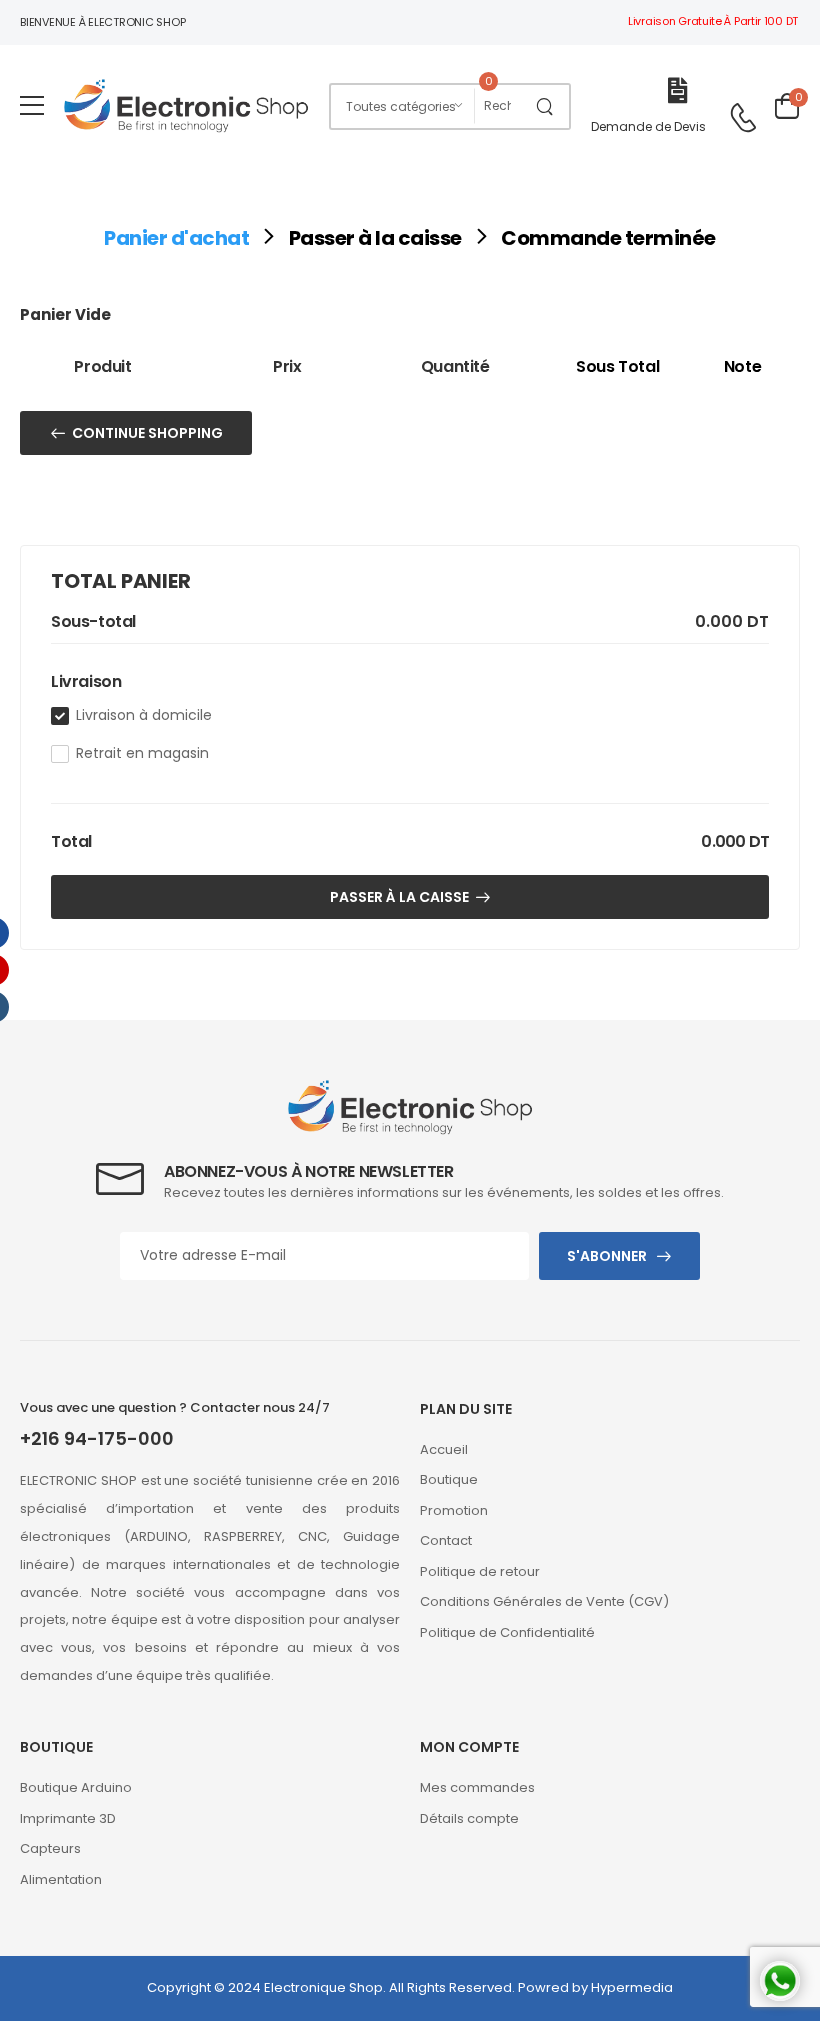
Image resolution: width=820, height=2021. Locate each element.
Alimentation (61, 1879)
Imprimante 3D (68, 1818)
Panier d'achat (176, 238)
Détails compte (469, 1818)
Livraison (86, 681)
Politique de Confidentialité (507, 1632)
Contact (446, 1540)
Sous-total (93, 622)
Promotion (454, 1510)
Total (71, 842)
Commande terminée (608, 238)
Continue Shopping (147, 433)
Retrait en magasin (142, 753)
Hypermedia (632, 1987)
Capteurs (50, 1848)
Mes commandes (477, 1787)
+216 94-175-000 (97, 1439)
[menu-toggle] (32, 106)
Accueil (444, 1449)
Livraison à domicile (144, 715)
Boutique (449, 1479)
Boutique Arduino (76, 1787)
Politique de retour (480, 1571)
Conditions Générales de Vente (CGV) (544, 1601)
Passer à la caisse (375, 238)
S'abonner (607, 1256)
